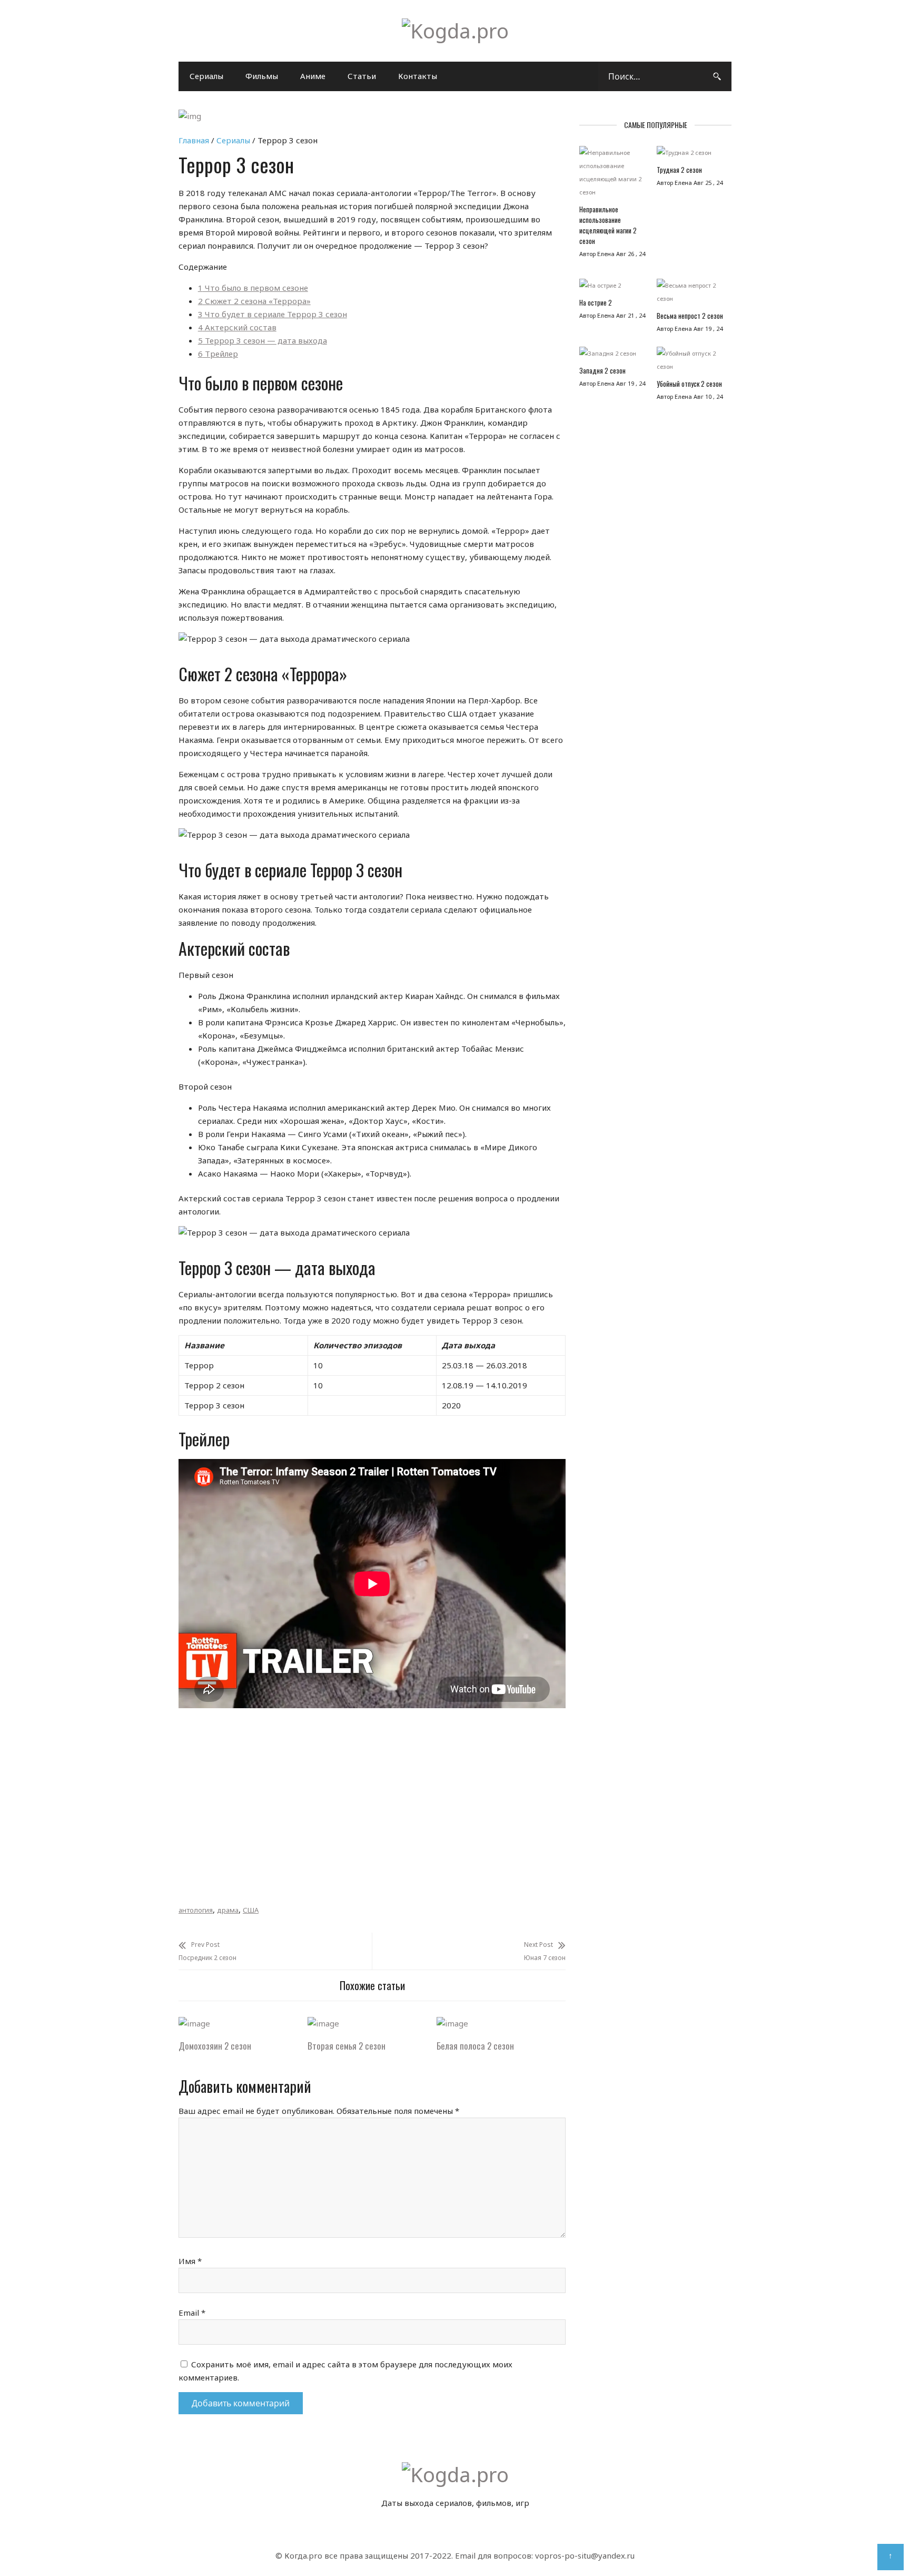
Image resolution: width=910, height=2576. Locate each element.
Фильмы (262, 76)
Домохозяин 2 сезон (215, 2046)
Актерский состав (237, 327)
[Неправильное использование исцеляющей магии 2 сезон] (613, 175)
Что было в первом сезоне (253, 288)
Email (192, 2313)
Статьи (362, 76)
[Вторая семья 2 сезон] (323, 2023)
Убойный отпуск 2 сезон (689, 384)
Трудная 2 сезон (679, 170)
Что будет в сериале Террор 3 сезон (273, 314)
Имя (190, 2261)
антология (196, 1910)
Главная (194, 140)
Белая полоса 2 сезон (475, 2046)
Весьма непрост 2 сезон (690, 316)
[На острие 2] (613, 288)
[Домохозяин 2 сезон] (194, 2023)
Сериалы (206, 76)
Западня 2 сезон (602, 370)
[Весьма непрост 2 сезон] (690, 295)
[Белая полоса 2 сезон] (452, 2023)
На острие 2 (596, 302)
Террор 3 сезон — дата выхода (263, 340)
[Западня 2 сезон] (613, 356)
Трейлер (218, 354)
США (251, 1910)
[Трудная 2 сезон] (690, 155)
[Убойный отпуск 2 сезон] (690, 363)
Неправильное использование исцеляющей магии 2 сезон (608, 225)
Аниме (313, 76)
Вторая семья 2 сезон (347, 2046)
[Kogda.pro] (455, 31)
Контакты (418, 76)
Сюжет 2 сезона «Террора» (254, 301)
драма (228, 1910)
